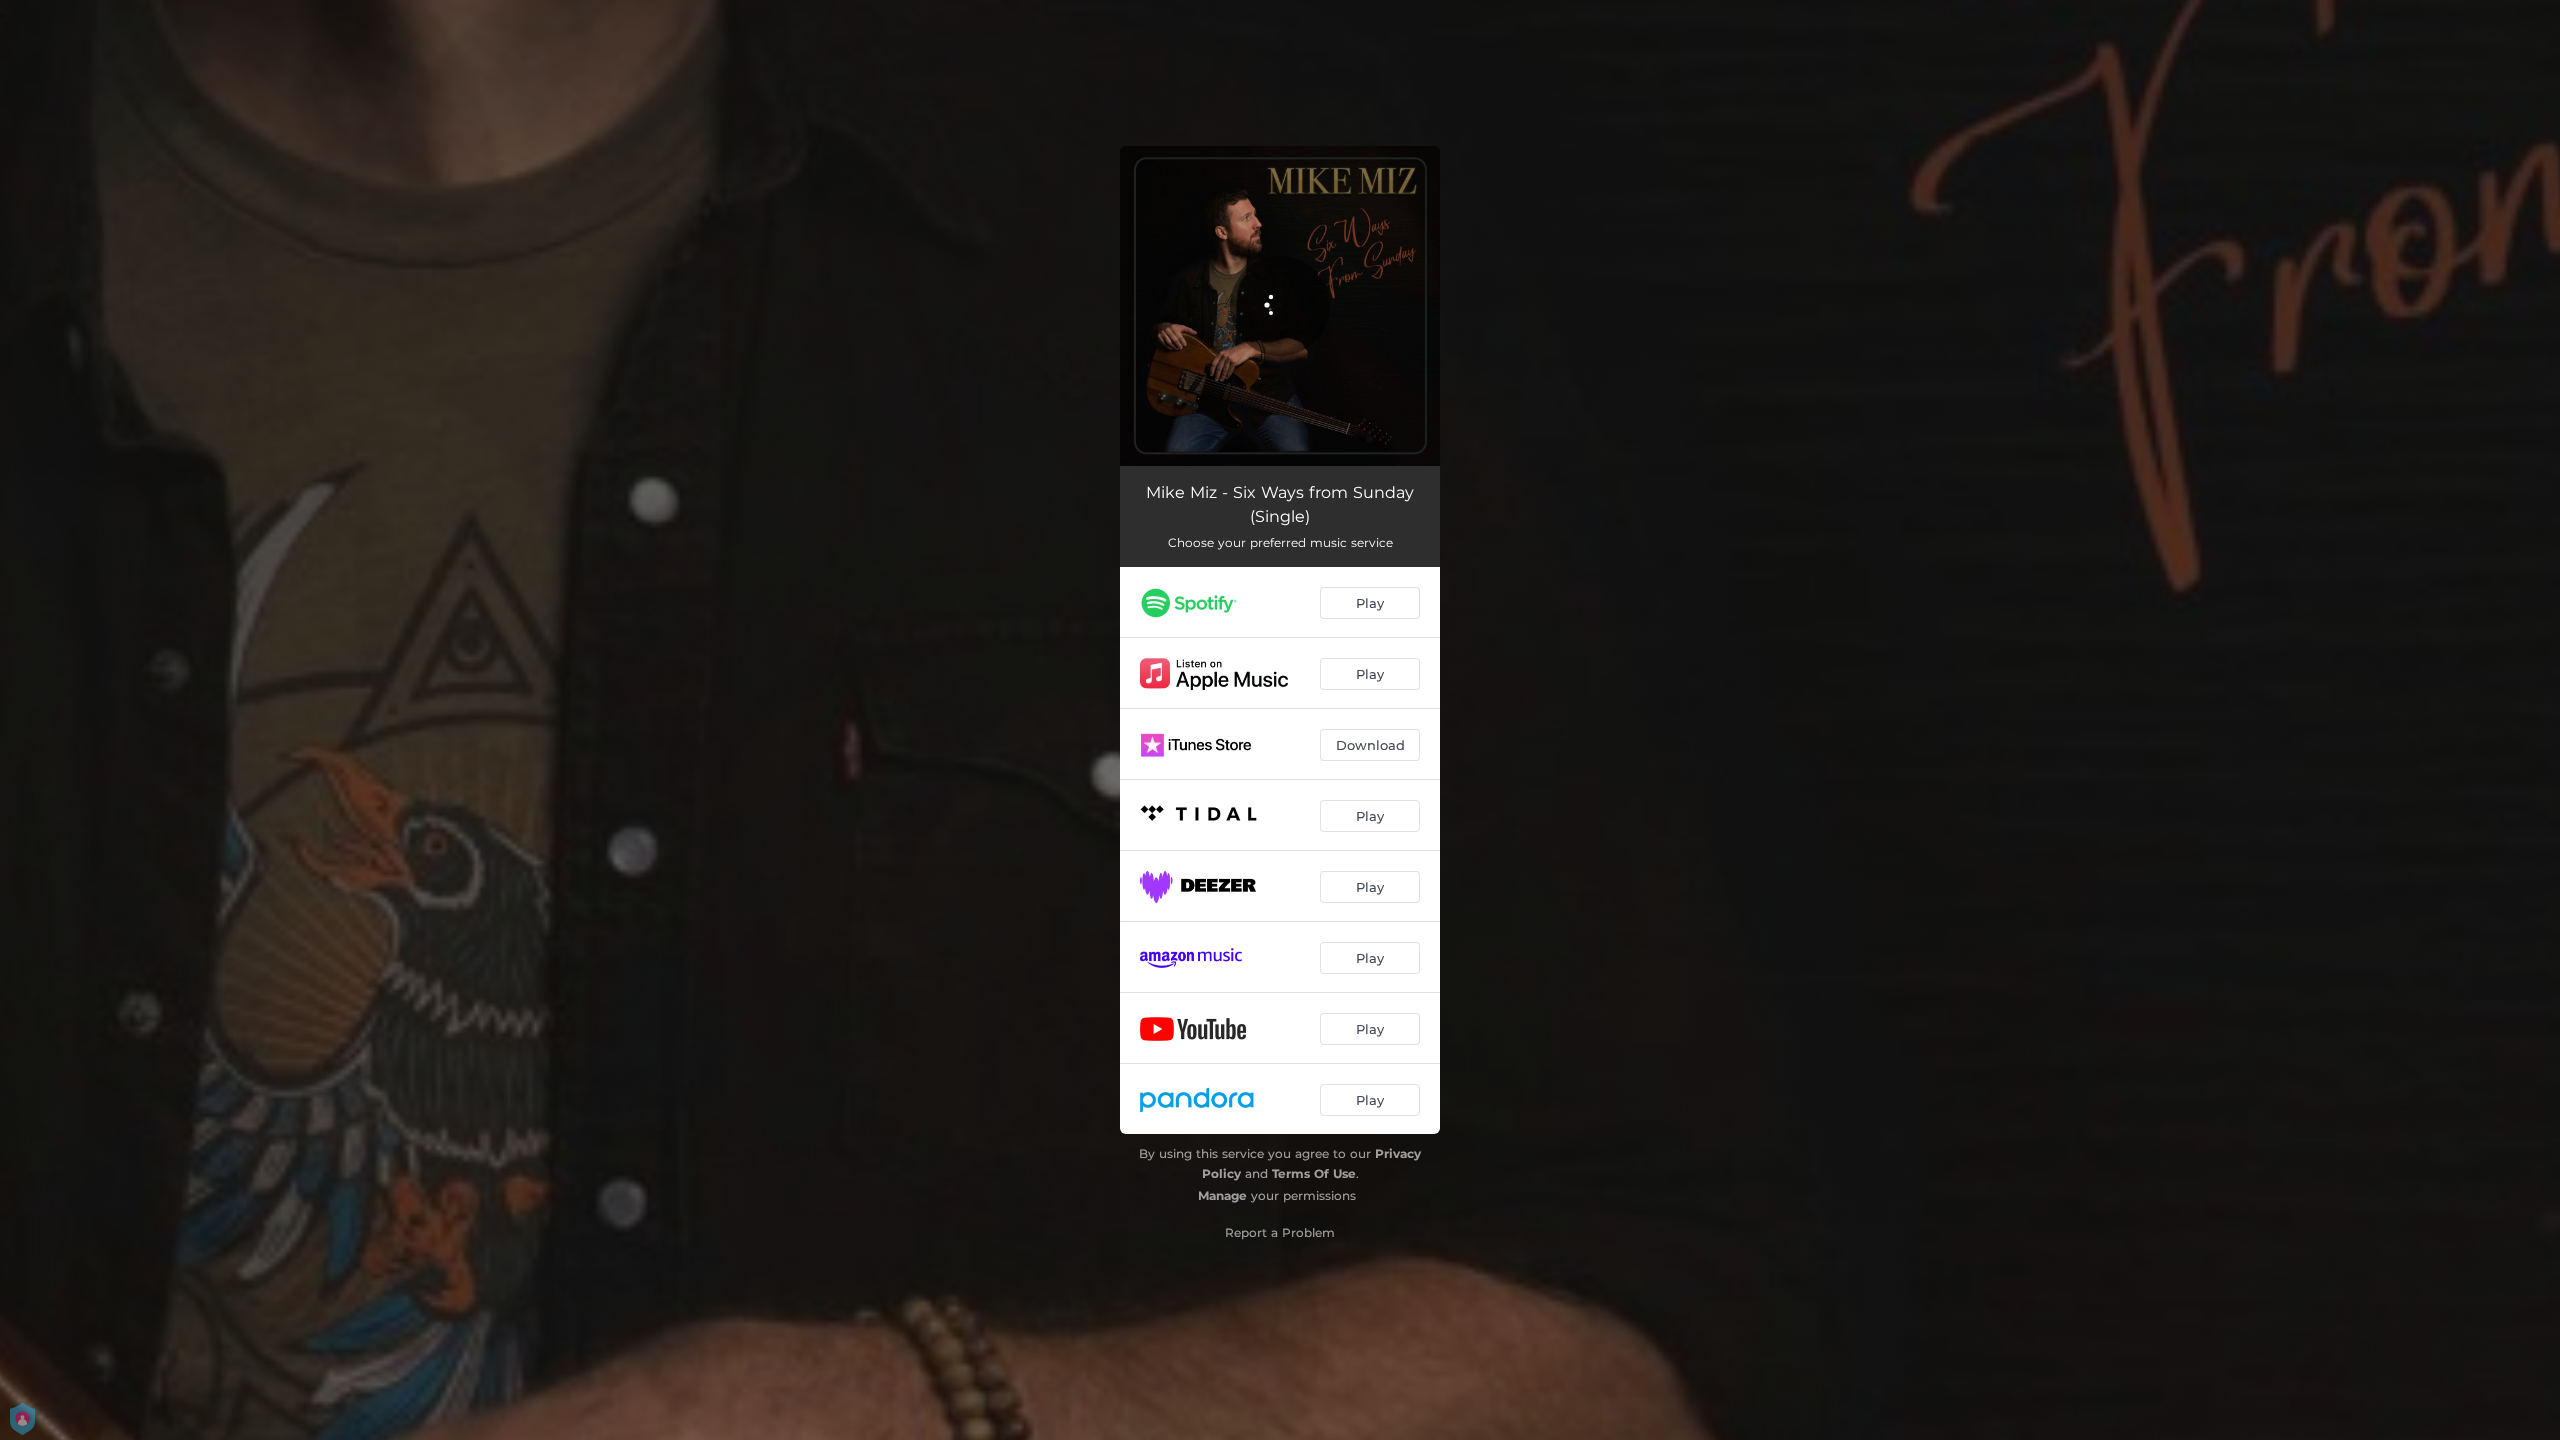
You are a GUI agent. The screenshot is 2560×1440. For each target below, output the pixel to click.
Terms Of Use (1314, 1173)
